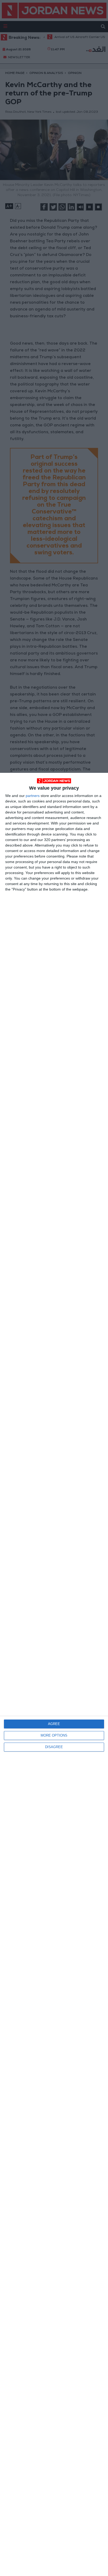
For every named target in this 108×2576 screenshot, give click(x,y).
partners (33, 796)
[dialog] (54, 1674)
